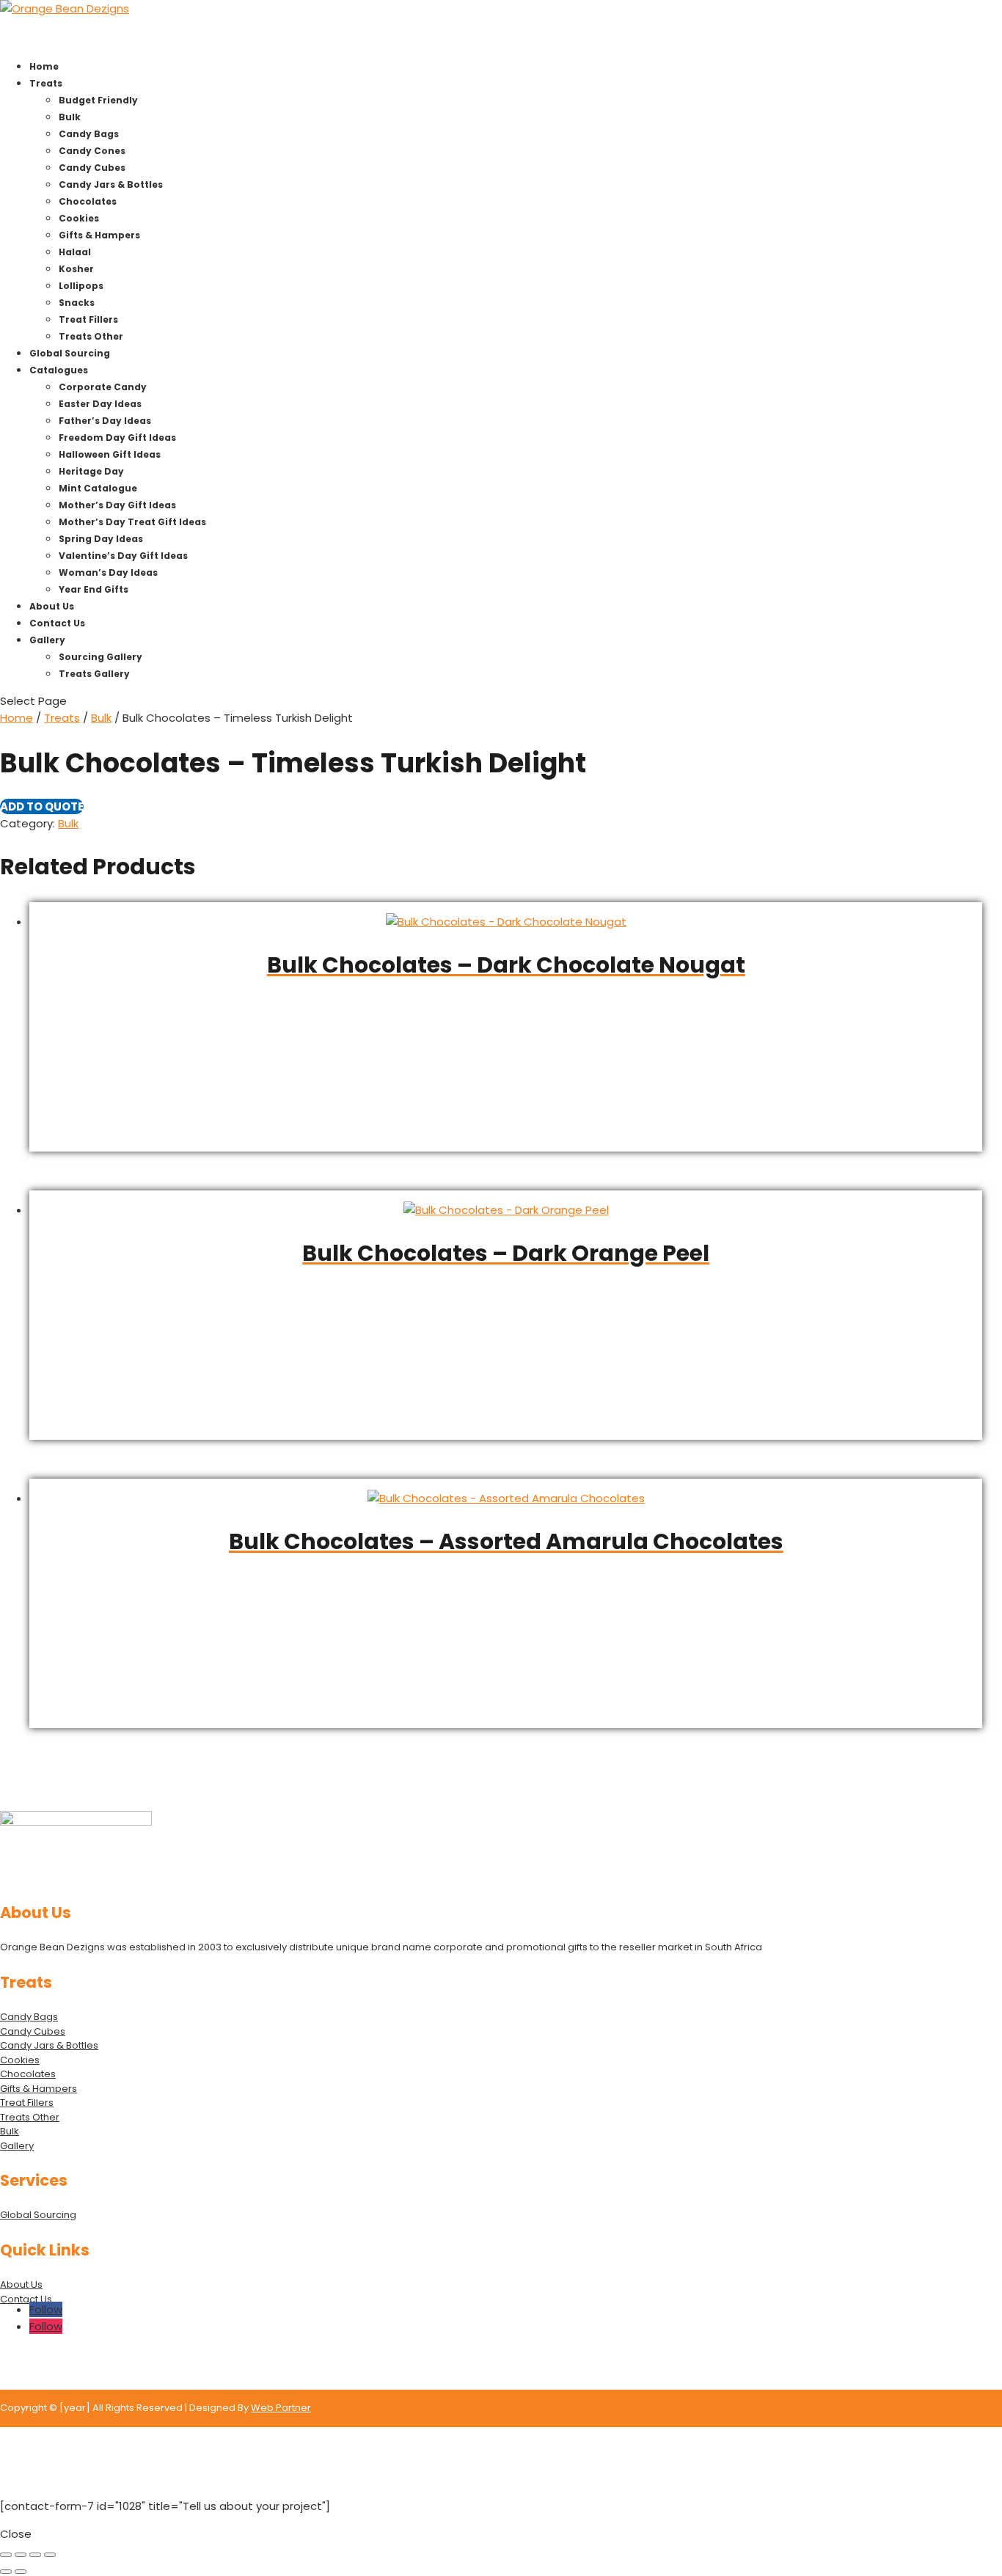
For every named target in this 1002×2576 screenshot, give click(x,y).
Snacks (77, 303)
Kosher (76, 269)
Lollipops (81, 286)
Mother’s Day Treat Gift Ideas (132, 522)
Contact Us (26, 2299)
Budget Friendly (98, 100)
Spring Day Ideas (101, 539)
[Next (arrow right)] (21, 2572)
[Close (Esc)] (50, 2555)
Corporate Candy (103, 387)
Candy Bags (89, 134)
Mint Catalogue (98, 488)
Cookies (79, 218)
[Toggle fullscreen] (21, 2555)
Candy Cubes (92, 168)
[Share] (35, 2555)
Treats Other (91, 336)
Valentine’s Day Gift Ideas (123, 556)
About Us (21, 2284)
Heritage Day (91, 471)
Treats (62, 718)
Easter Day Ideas (100, 404)
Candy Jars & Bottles (111, 184)
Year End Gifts (94, 589)
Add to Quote (42, 806)
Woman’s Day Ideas (108, 572)
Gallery (17, 2146)
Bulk (70, 117)
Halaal (75, 252)
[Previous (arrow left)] (6, 2572)
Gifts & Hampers (99, 235)
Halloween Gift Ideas (110, 454)
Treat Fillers (88, 319)
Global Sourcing (38, 2215)
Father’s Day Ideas (105, 421)
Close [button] (16, 2534)
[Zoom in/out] (6, 2555)
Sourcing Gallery (100, 657)
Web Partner (281, 2408)
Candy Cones (92, 151)
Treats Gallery (94, 674)
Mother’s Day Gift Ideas (117, 505)
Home (17, 718)
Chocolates (88, 201)
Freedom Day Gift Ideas (117, 438)
